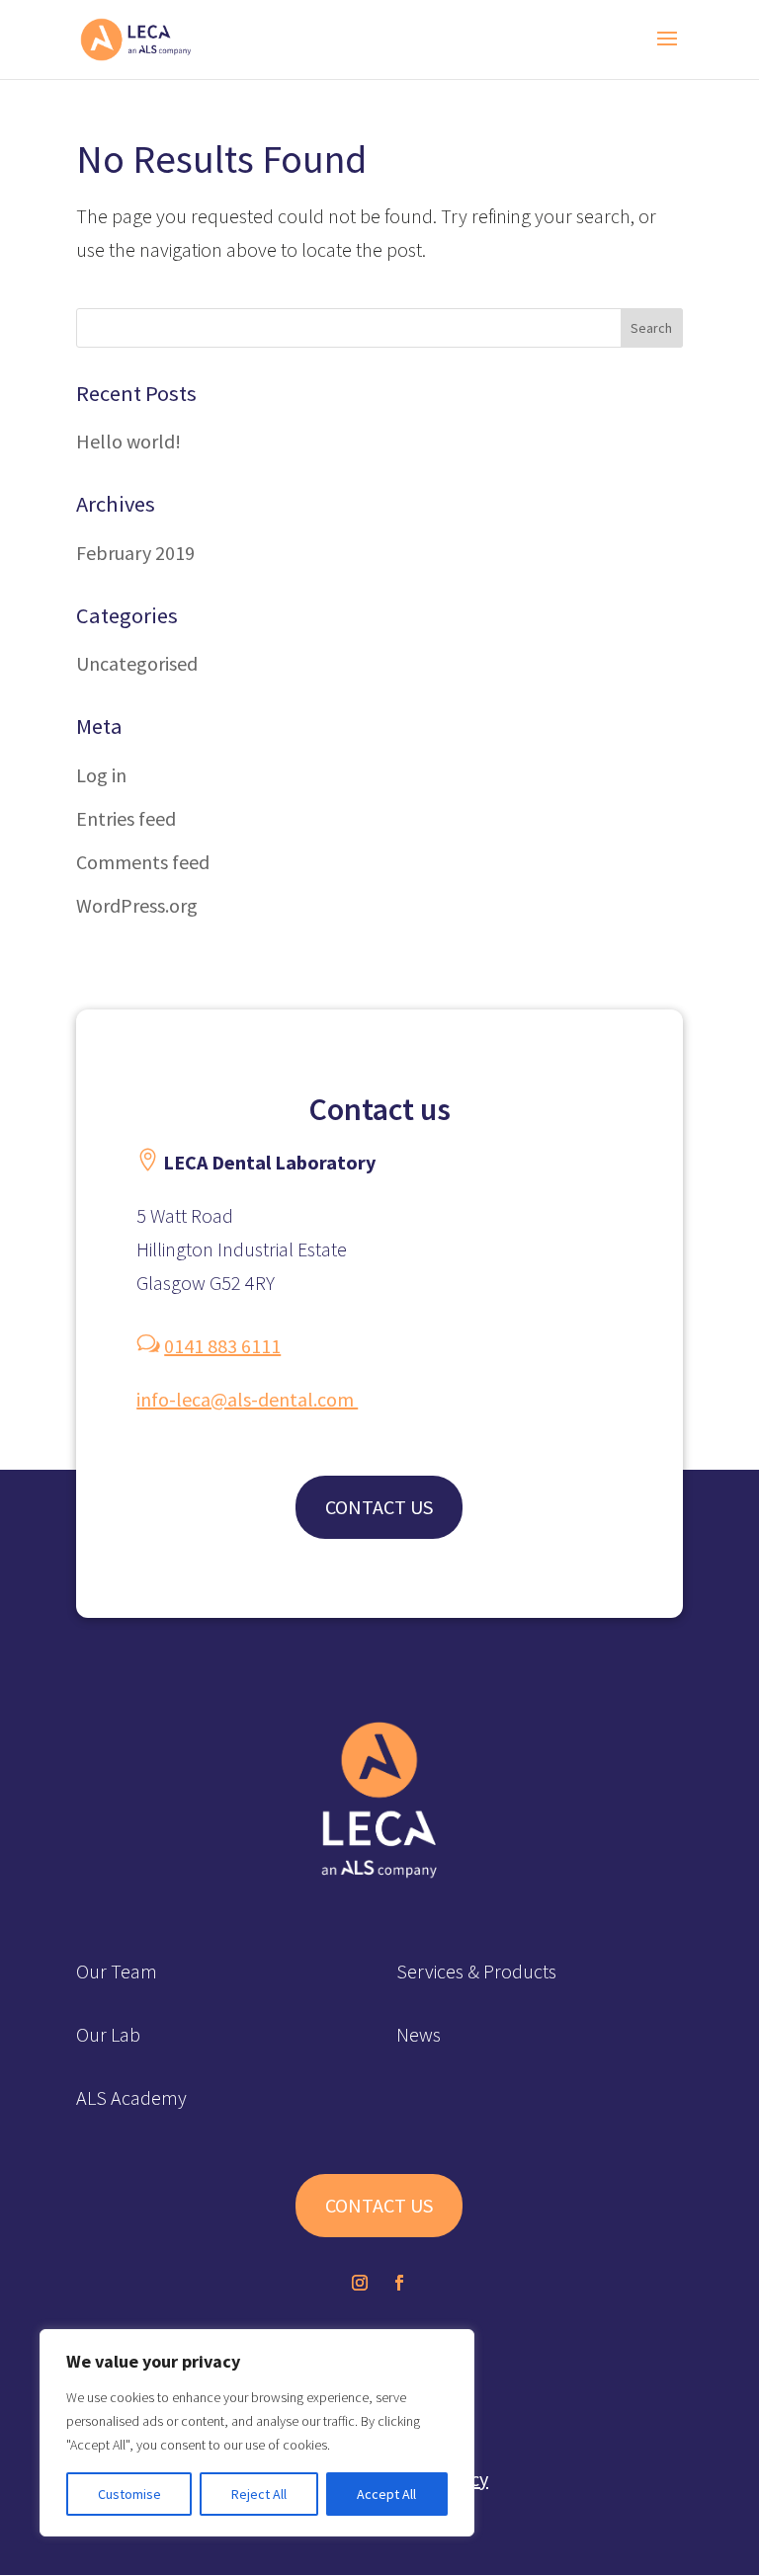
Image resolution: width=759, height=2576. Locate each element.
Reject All (259, 2494)
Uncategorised (137, 663)
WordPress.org (137, 905)
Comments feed (143, 862)
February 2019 (135, 553)
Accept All (386, 2494)
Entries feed (126, 818)
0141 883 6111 (222, 1346)
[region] (257, 2433)
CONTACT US (379, 1507)
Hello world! (128, 441)
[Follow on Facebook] (399, 2283)
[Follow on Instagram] (360, 2283)
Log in (101, 775)
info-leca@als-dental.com (247, 1399)
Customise (129, 2494)
